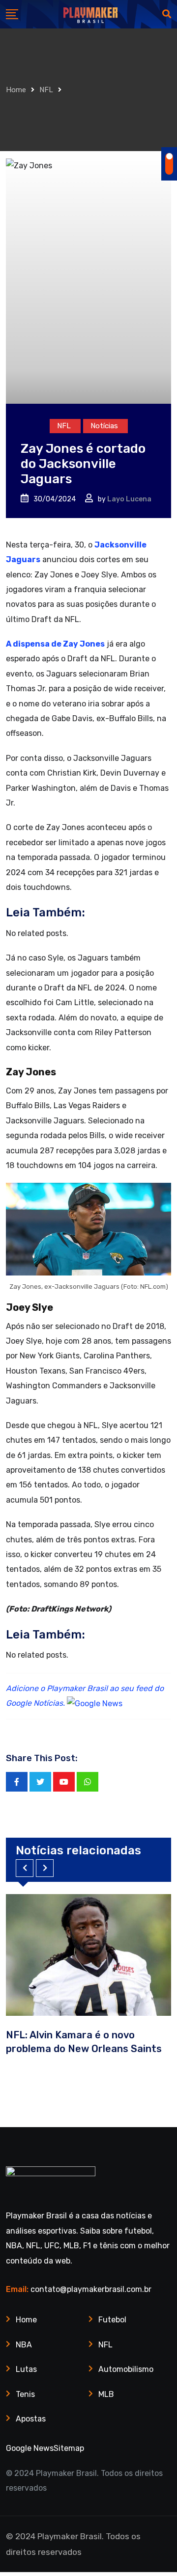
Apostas (31, 2419)
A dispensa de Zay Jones (55, 644)
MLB (106, 2394)
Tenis (25, 2394)
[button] (25, 1868)
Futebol (112, 2320)
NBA (24, 2345)
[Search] (167, 14)
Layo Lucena (129, 499)
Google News (30, 2448)
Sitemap (69, 2448)
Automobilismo (126, 2369)
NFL (46, 90)
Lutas (26, 2369)
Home (16, 90)
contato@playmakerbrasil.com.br (91, 2289)
